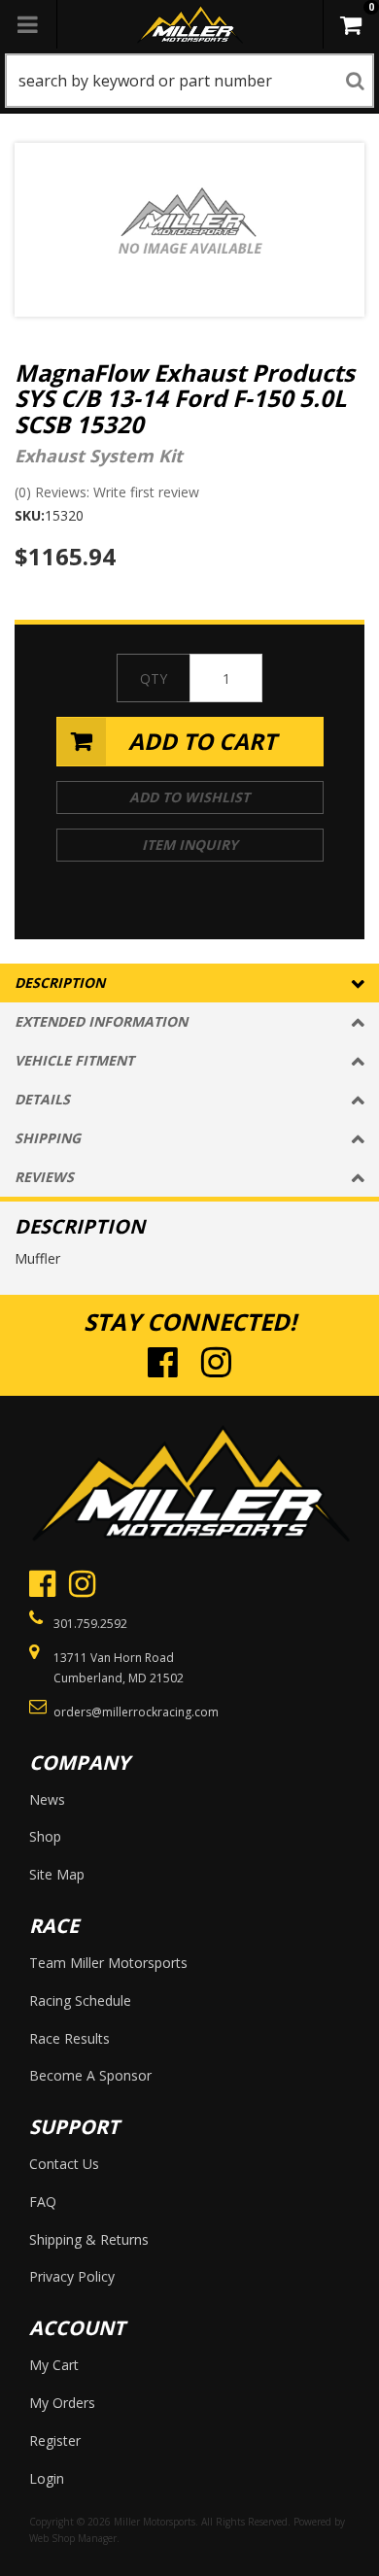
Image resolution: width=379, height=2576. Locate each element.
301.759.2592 (90, 1624)
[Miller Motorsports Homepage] (190, 24)
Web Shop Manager (73, 2538)
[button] (189, 81)
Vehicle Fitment (74, 1060)
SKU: (30, 515)
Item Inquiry (190, 845)
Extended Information (101, 1021)
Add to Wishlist (189, 797)
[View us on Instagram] (216, 1361)
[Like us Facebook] (163, 1361)
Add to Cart (202, 741)
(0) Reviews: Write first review (107, 492)
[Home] (189, 1482)
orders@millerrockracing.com (136, 1712)
